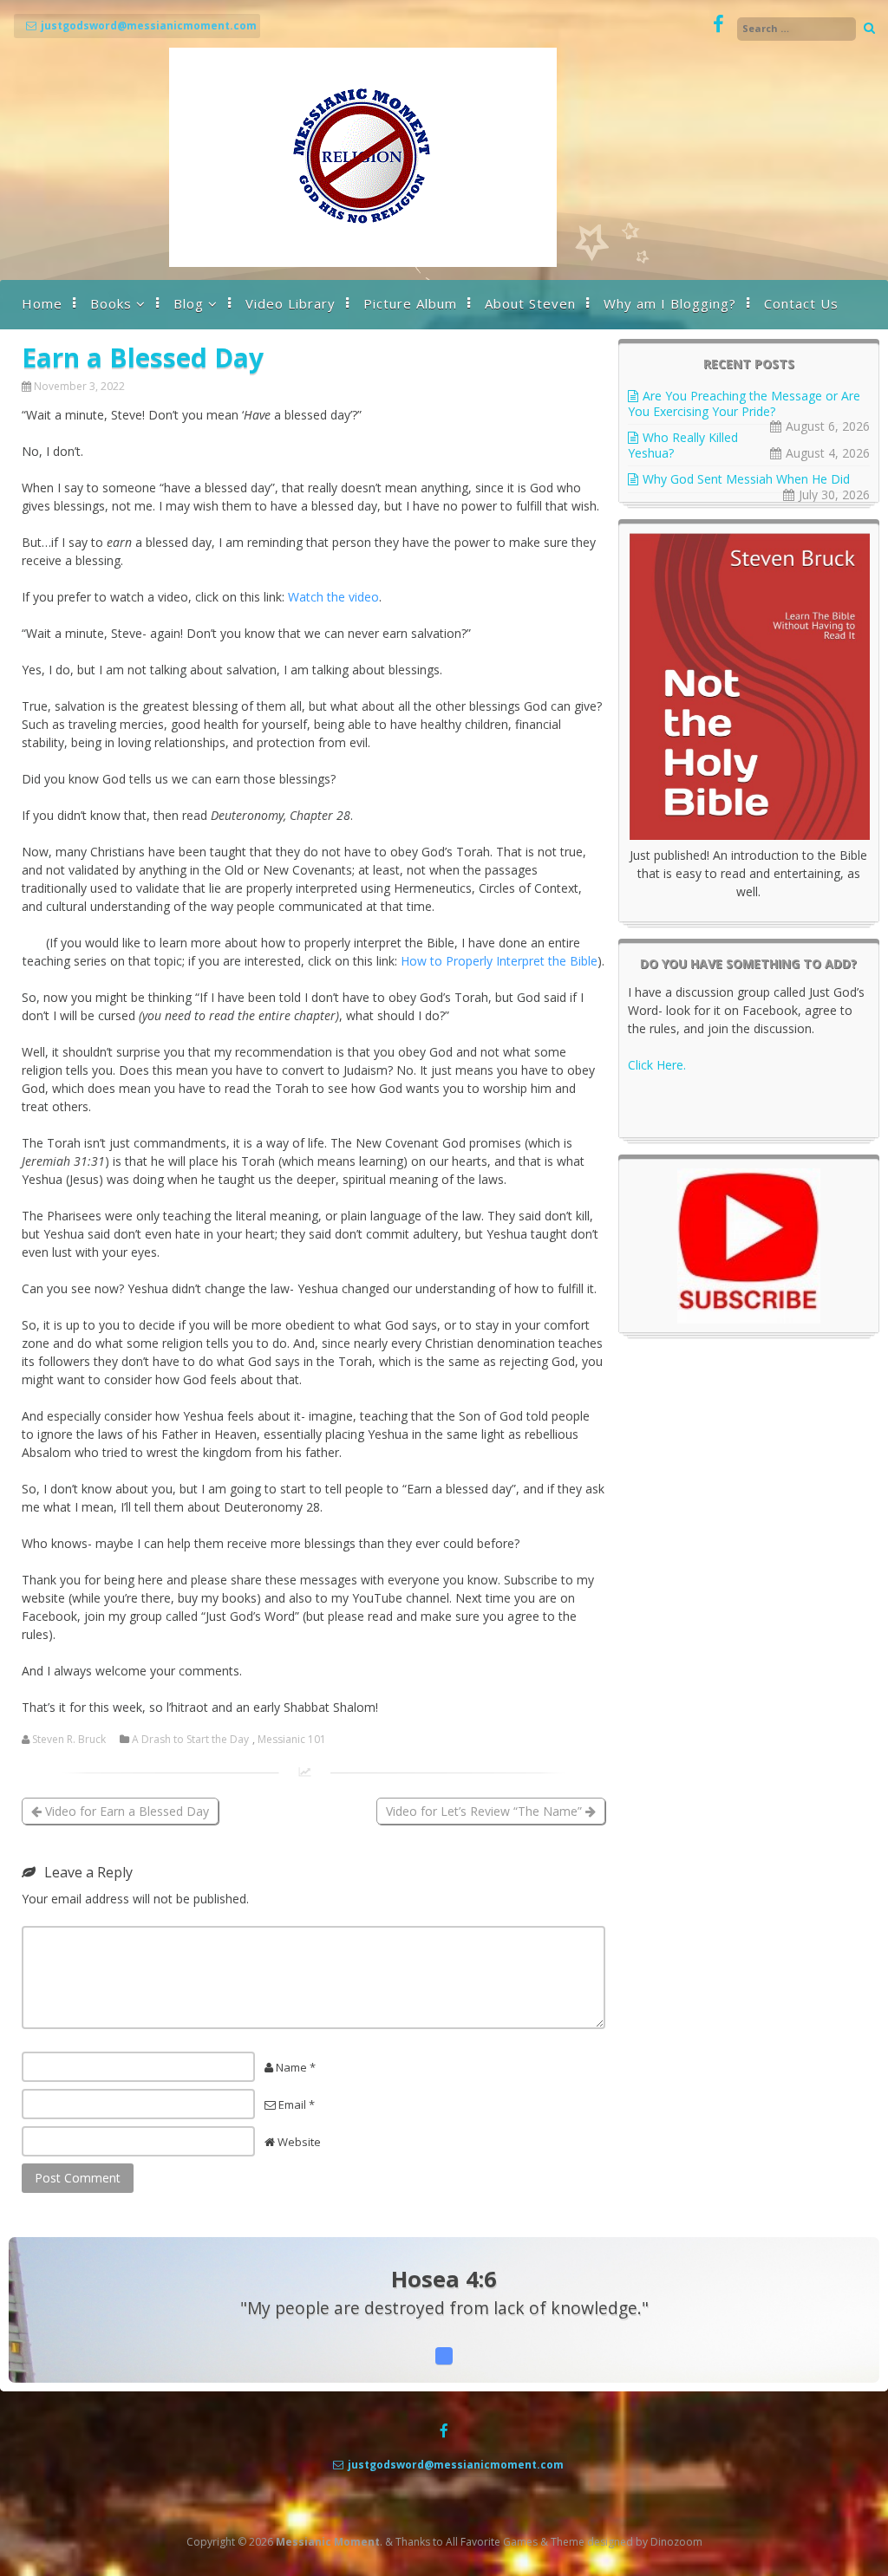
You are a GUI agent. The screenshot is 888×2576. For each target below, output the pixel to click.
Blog (189, 303)
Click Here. (657, 1065)
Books (111, 303)
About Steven (530, 303)
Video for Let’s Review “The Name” (486, 1811)
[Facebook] (718, 25)
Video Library (291, 303)
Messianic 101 (292, 1740)
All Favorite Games (492, 2542)
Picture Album (410, 303)
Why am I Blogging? (670, 303)
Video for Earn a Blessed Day (125, 1811)
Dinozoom (676, 2542)
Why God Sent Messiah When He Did (746, 479)
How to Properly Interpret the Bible (499, 961)
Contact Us (801, 303)
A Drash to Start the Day (190, 1740)
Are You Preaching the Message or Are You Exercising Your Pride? (744, 403)
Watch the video (333, 597)
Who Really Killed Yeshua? (683, 445)
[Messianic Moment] (363, 262)
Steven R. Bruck (69, 1740)
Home (42, 303)
